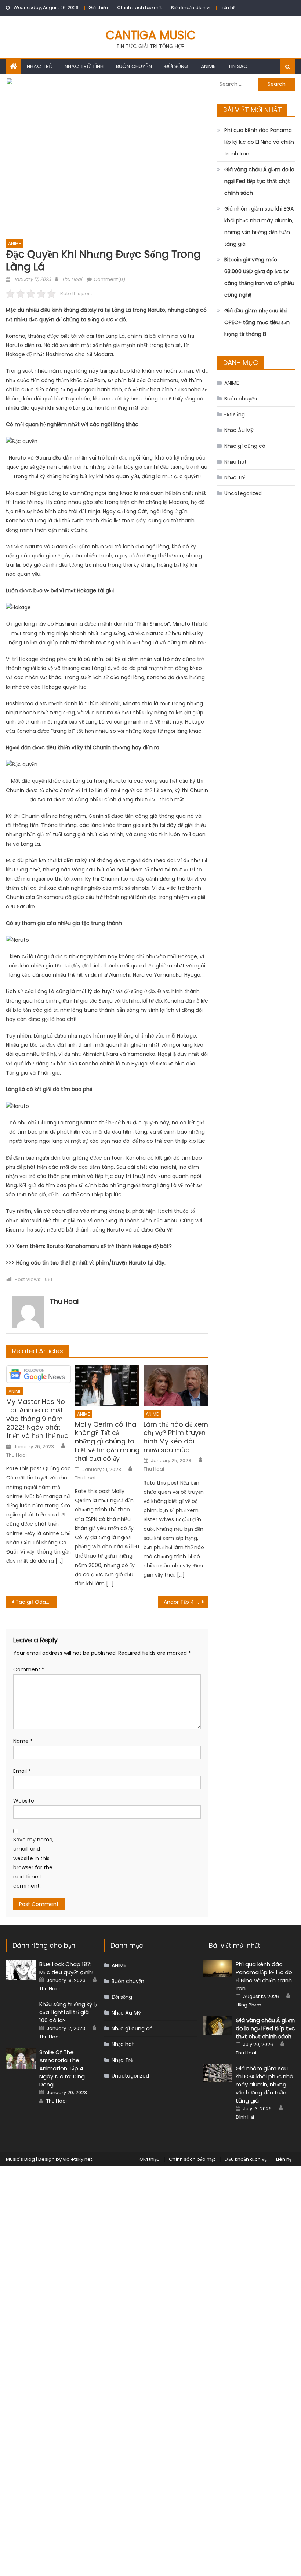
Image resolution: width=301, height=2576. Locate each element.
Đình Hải (245, 2117)
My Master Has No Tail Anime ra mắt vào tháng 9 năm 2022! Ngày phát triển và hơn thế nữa (37, 1419)
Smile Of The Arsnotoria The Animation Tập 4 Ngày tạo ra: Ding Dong (62, 2068)
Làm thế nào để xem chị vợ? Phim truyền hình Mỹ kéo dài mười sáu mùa (176, 1437)
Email (22, 1771)
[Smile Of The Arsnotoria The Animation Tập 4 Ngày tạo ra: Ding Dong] (21, 2058)
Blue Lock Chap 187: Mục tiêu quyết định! (66, 1968)
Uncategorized (243, 493)
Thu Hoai (72, 279)
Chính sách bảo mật (139, 8)
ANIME (208, 66)
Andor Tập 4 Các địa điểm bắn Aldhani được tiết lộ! (186, 1602)
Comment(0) (109, 279)
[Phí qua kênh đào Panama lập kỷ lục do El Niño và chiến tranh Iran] (217, 1968)
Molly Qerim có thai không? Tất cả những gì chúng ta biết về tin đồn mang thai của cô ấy (107, 1441)
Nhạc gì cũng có (245, 446)
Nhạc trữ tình (84, 66)
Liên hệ (228, 8)
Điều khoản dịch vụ (191, 8)
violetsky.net (77, 2159)
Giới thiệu (98, 8)
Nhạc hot (235, 462)
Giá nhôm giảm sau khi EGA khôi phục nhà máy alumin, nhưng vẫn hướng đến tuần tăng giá (259, 226)
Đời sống (176, 66)
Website (24, 1801)
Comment (29, 1669)
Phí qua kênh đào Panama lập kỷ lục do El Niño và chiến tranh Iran (259, 142)
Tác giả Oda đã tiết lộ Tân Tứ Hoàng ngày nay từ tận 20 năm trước (36, 1602)
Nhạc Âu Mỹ (239, 430)
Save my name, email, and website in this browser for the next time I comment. (33, 1863)
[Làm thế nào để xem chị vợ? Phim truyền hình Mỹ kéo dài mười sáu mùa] (176, 1386)
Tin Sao (238, 66)
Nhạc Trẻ (39, 66)
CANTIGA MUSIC (151, 35)
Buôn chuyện (134, 66)
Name (23, 1741)
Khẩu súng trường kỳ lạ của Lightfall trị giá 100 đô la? (68, 2012)
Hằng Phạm (249, 2005)
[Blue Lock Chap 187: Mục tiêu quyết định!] (21, 1970)
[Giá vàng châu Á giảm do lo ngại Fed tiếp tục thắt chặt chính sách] (217, 2025)
